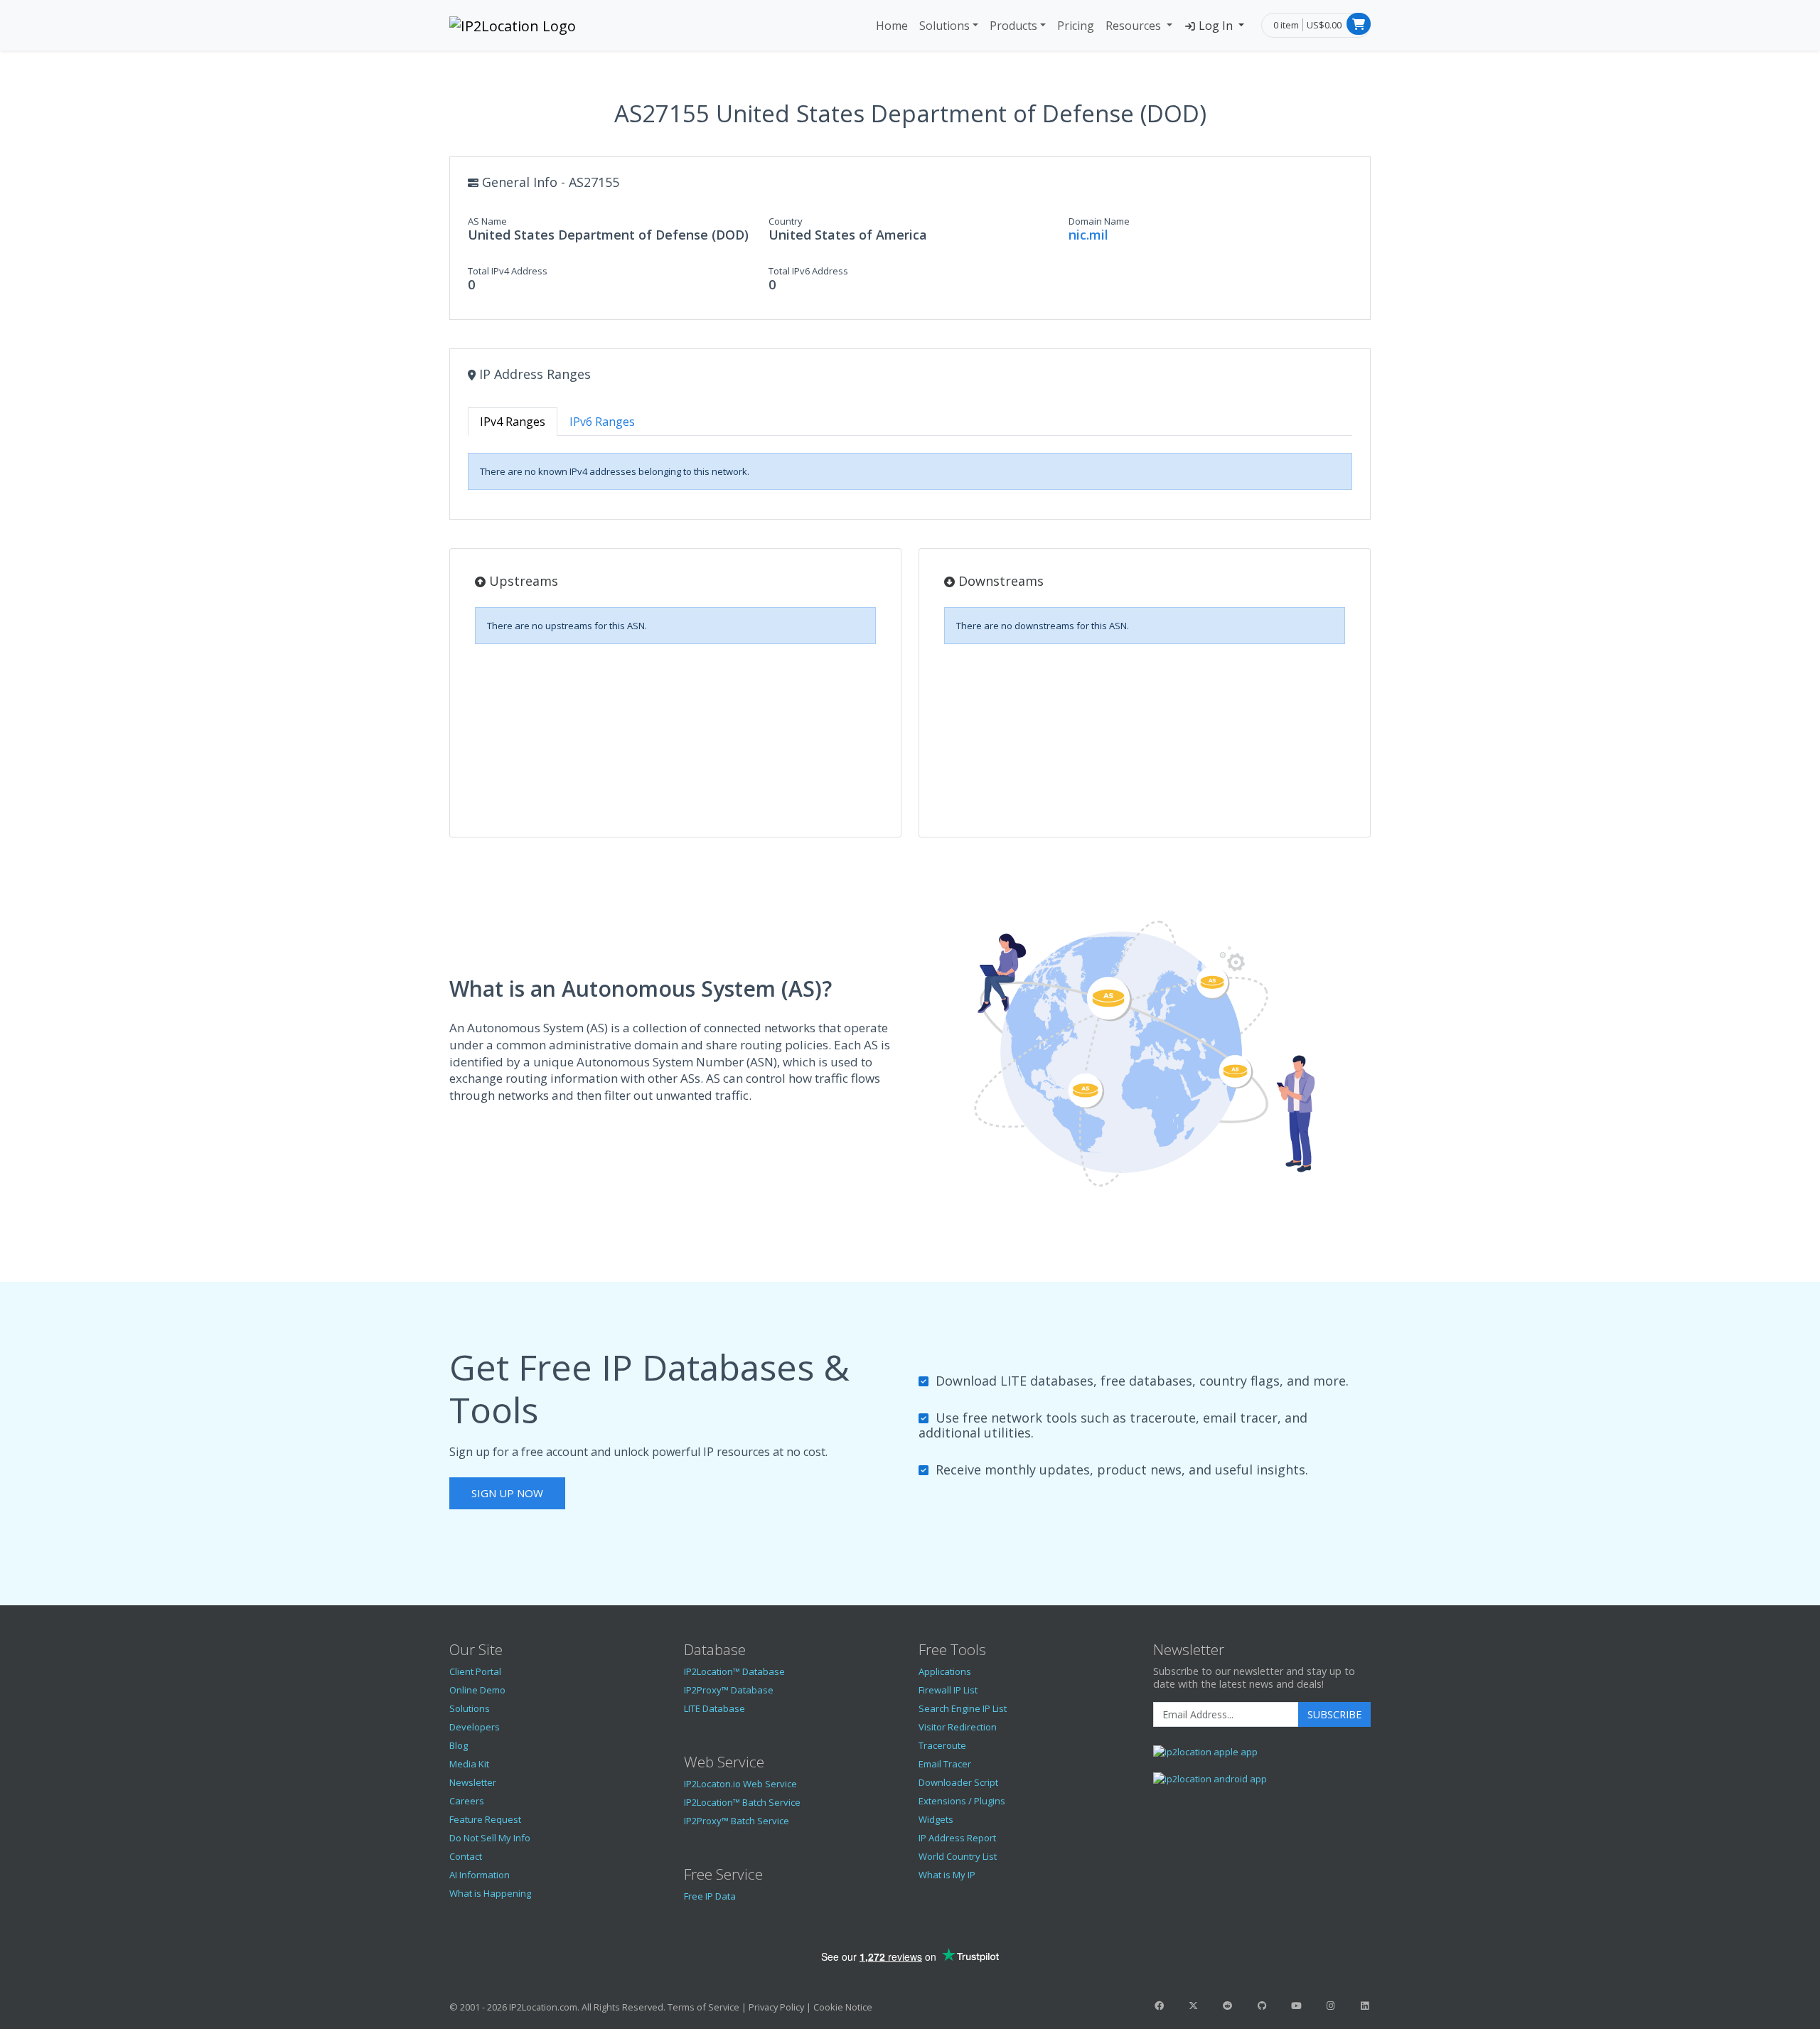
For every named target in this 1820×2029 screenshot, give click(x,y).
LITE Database (714, 1708)
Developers (475, 1727)
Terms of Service (703, 2007)
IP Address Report (957, 1838)
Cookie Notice (843, 2007)
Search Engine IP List (963, 1708)
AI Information (480, 1875)
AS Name (487, 221)
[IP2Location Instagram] (1330, 2006)
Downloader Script (958, 1782)
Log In (1216, 26)
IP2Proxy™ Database (729, 1690)
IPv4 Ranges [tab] (513, 422)
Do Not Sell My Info (490, 1838)
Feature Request (485, 1819)
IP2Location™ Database (734, 1671)
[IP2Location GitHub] (1262, 2006)
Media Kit (469, 1764)
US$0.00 (1324, 25)
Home (892, 26)
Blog (459, 1745)
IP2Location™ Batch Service (742, 1802)
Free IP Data (710, 1896)
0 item (1286, 25)
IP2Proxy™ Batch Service (737, 1821)
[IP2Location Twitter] (1193, 2006)
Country (786, 221)
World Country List (958, 1856)
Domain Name (1099, 221)
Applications (945, 1671)
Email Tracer (945, 1764)
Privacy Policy (776, 2007)
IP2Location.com (543, 2007)
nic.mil (1088, 235)
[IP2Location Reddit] (1228, 2006)
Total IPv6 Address (808, 271)
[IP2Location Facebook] (1159, 2006)
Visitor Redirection (958, 1727)
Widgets (936, 1819)
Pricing (1076, 26)
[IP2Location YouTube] (1296, 2006)
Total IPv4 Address (508, 271)
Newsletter (473, 1782)
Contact (466, 1856)
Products (1013, 26)
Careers (467, 1801)
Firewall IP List (948, 1690)
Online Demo (477, 1690)
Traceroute (942, 1745)
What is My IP (947, 1875)
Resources (1135, 26)
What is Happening (490, 1893)
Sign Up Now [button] (507, 1493)
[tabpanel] (910, 471)
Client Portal (475, 1671)
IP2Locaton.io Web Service (740, 1784)
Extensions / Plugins (962, 1801)
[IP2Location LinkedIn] (1365, 2006)
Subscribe (1334, 1714)
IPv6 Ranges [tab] (602, 422)
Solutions (944, 26)
